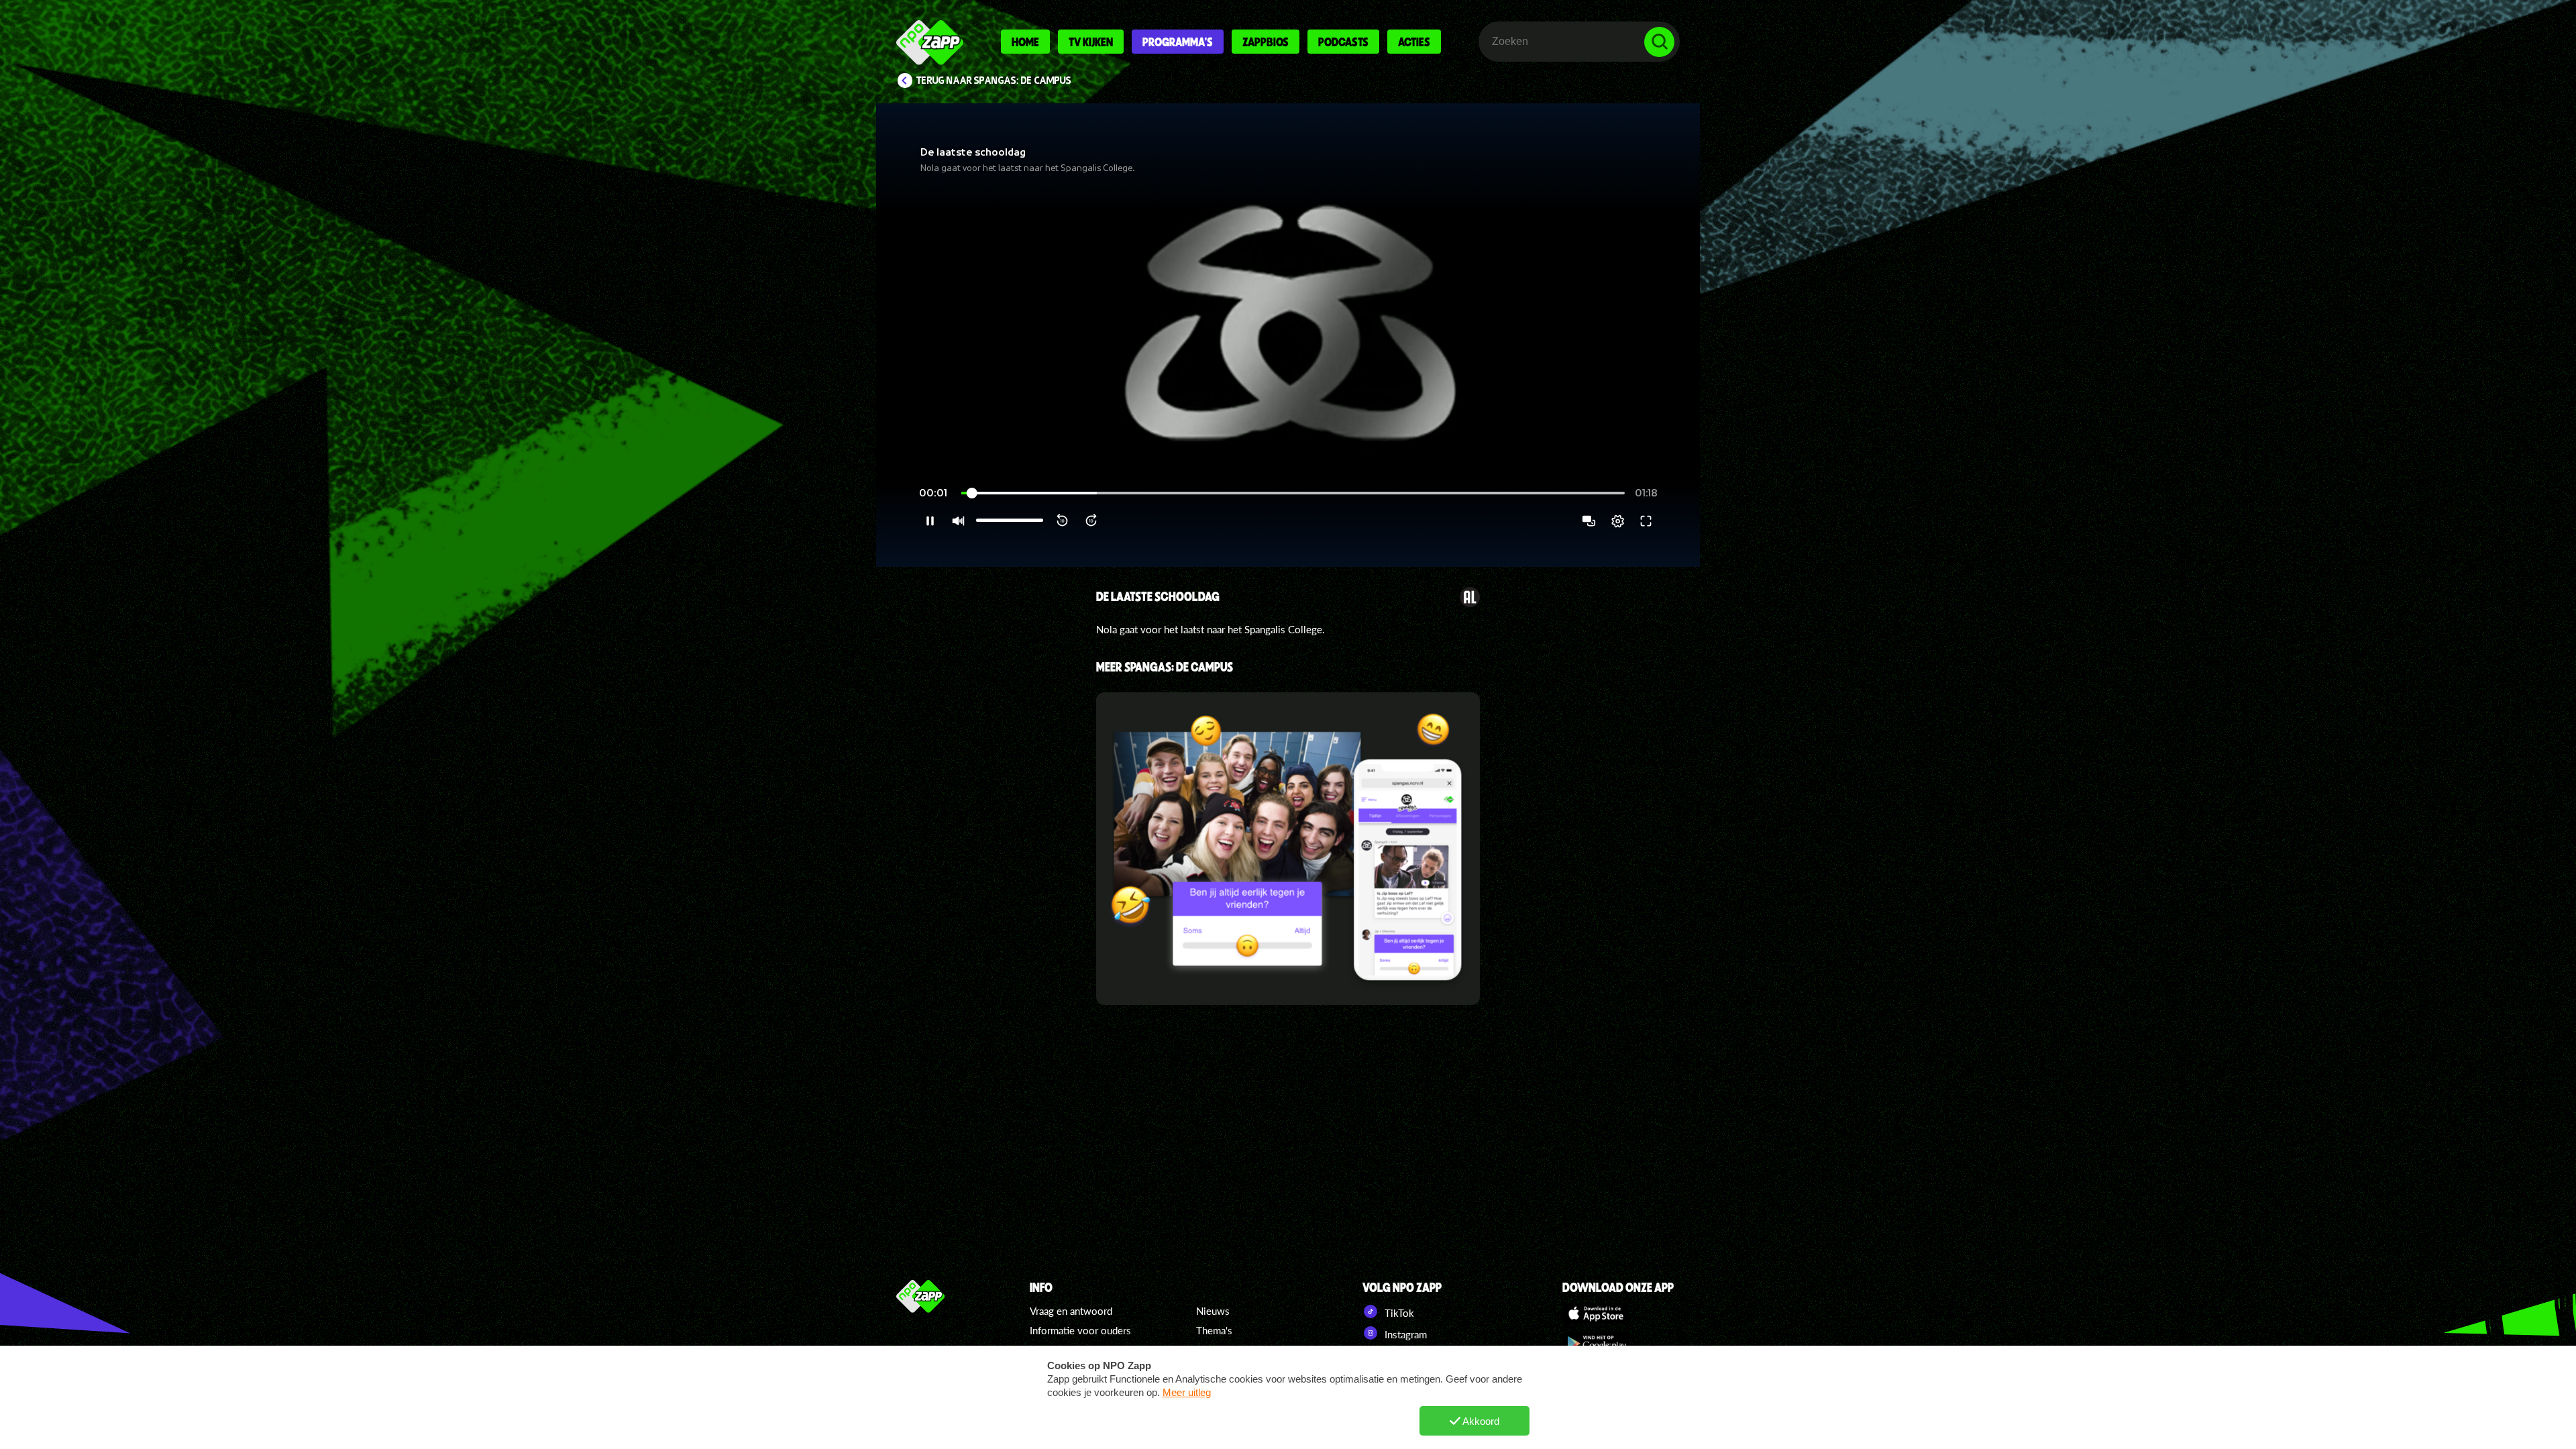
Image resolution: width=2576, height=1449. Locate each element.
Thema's (1214, 1330)
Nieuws (1213, 1311)
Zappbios (1266, 42)
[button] (1288, 335)
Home (1025, 42)
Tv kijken (1091, 42)
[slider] (1293, 493)
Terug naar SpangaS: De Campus (994, 80)
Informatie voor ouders (1080, 1330)
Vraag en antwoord (1071, 1311)
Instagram (1404, 1334)
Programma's (1178, 42)
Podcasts (1343, 42)
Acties (1414, 42)
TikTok (1398, 1313)
